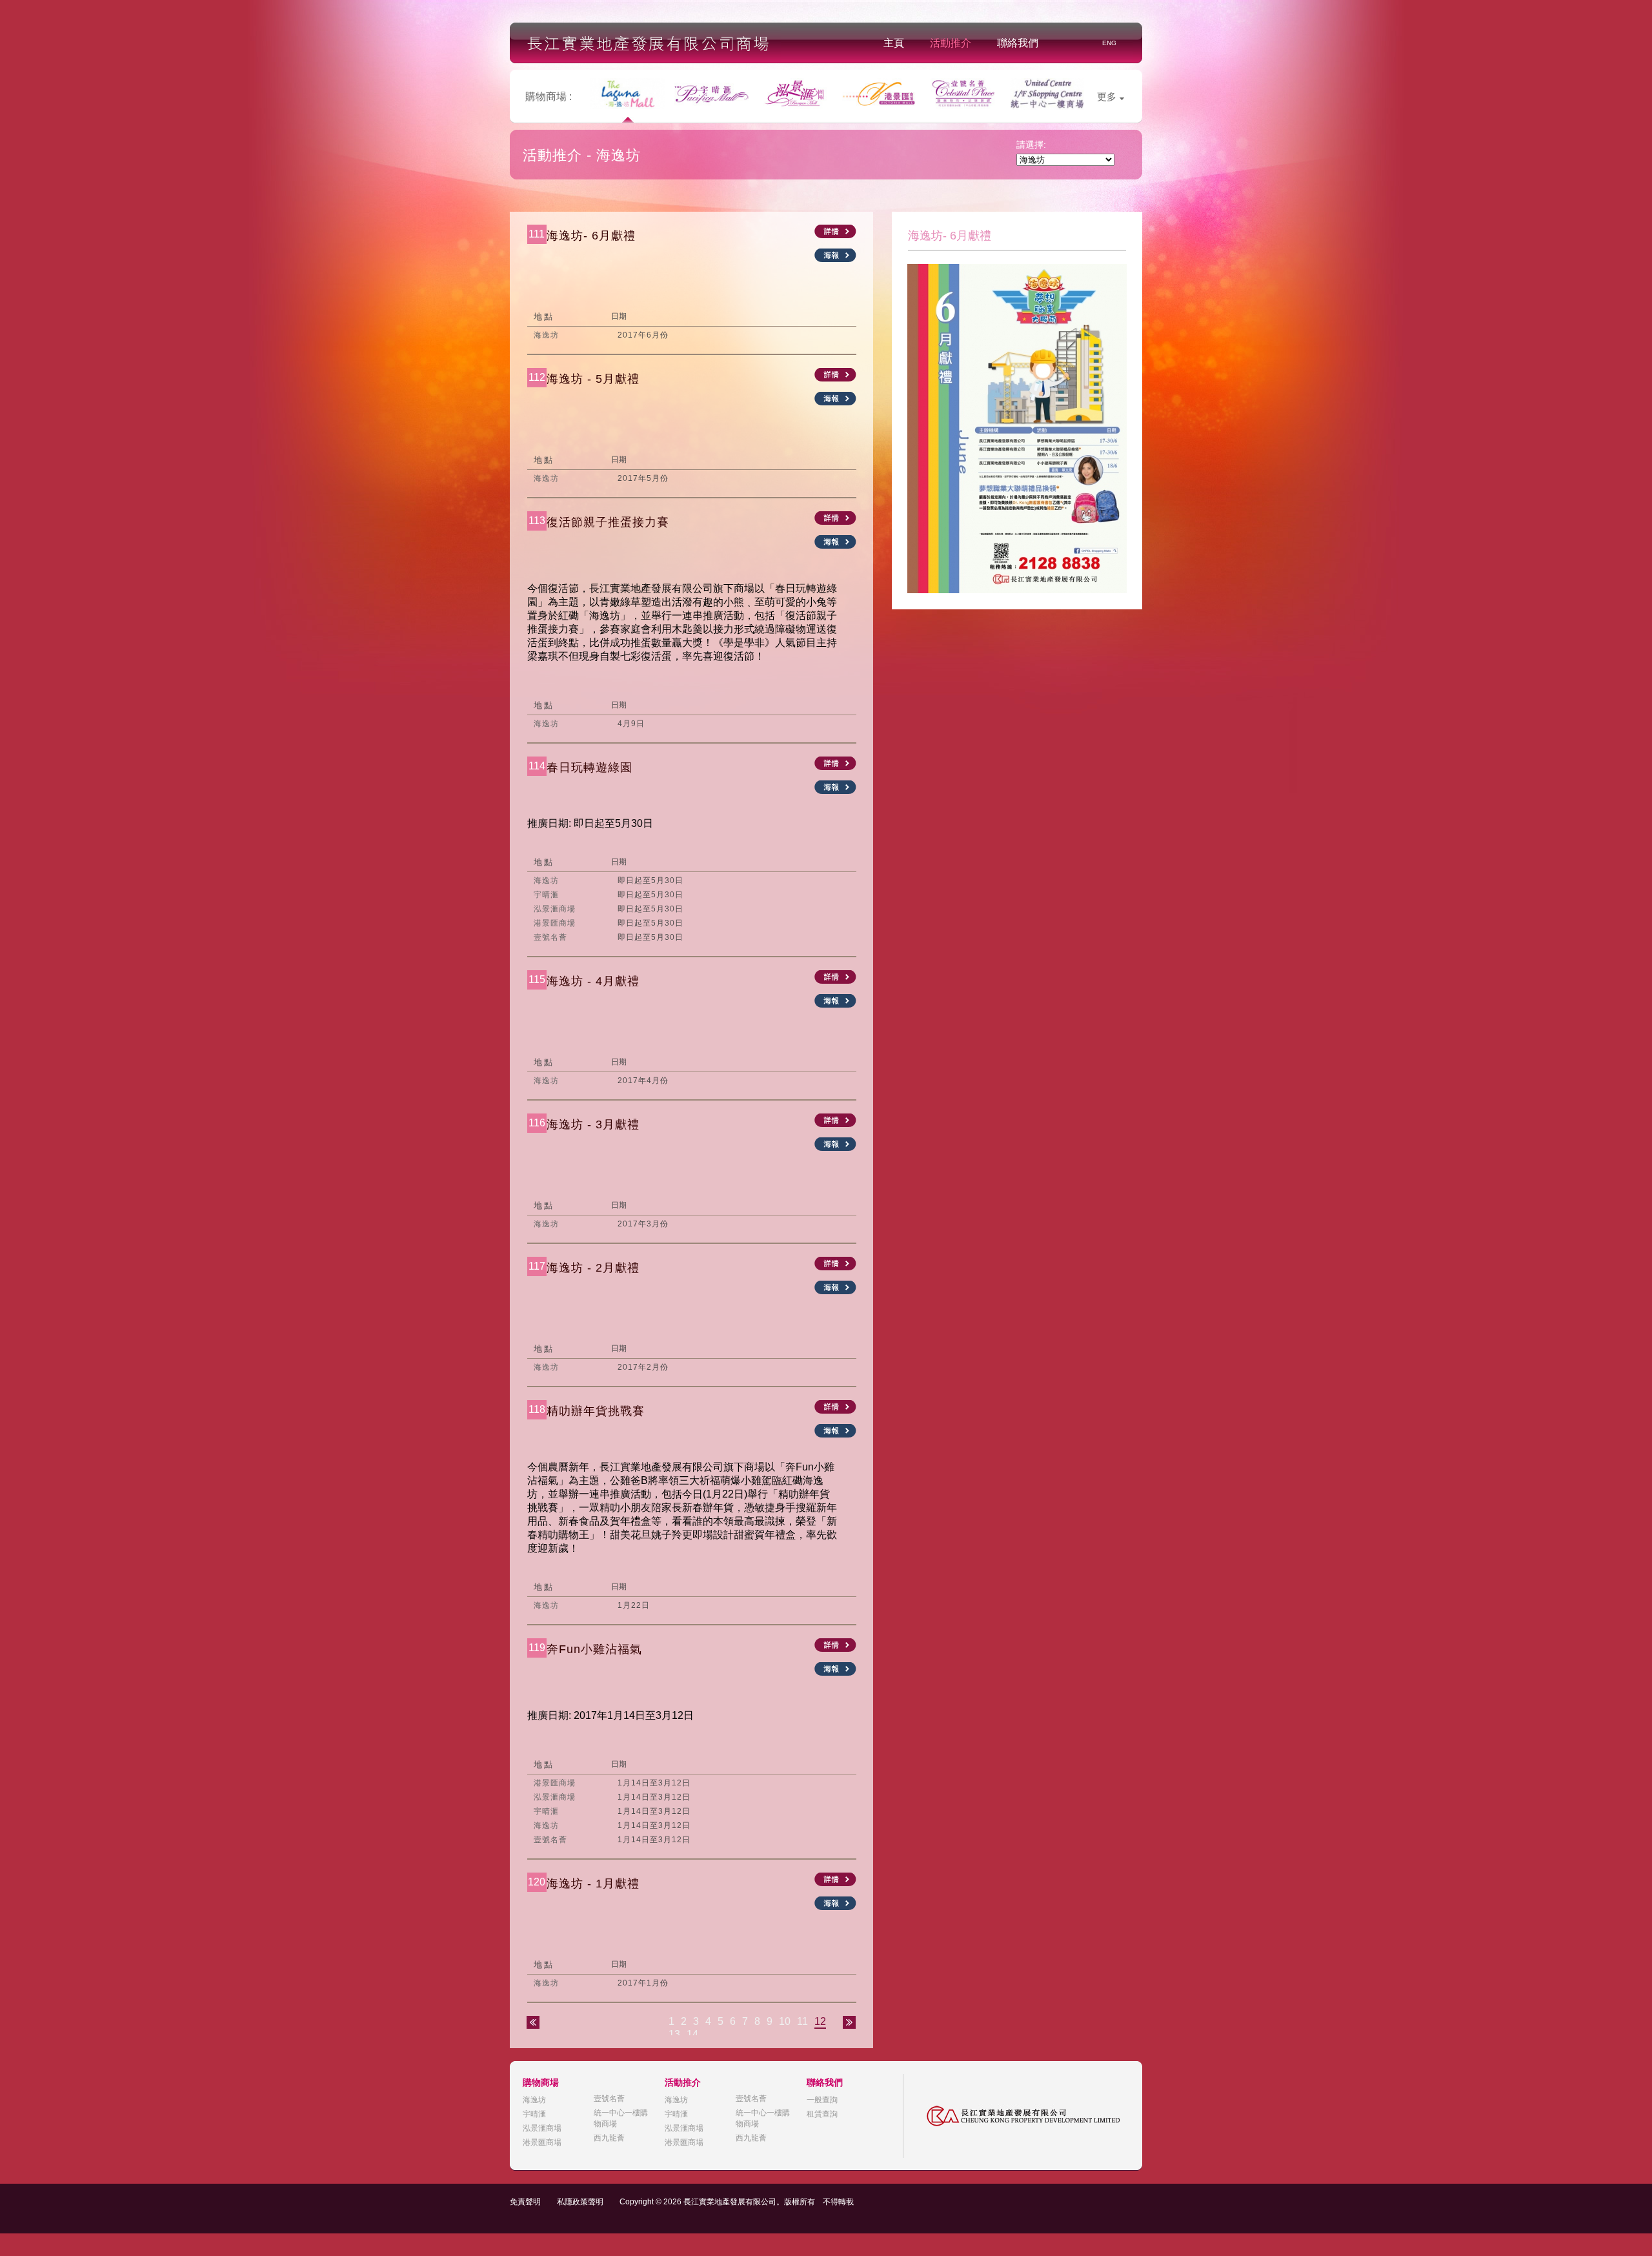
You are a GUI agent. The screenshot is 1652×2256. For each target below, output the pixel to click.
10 (785, 2021)
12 (820, 2021)
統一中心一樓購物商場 (621, 2118)
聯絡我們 (1018, 43)
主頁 (894, 43)
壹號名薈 (609, 2098)
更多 (1107, 97)
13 (674, 2034)
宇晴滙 (534, 2114)
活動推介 (951, 43)
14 (692, 2034)
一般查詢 (822, 2100)
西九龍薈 (609, 2138)
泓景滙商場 (542, 2128)
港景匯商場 (542, 2142)
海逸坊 (534, 2100)
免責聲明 (525, 2202)
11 (802, 2021)
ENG (1109, 43)
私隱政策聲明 (580, 2202)
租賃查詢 (822, 2114)
